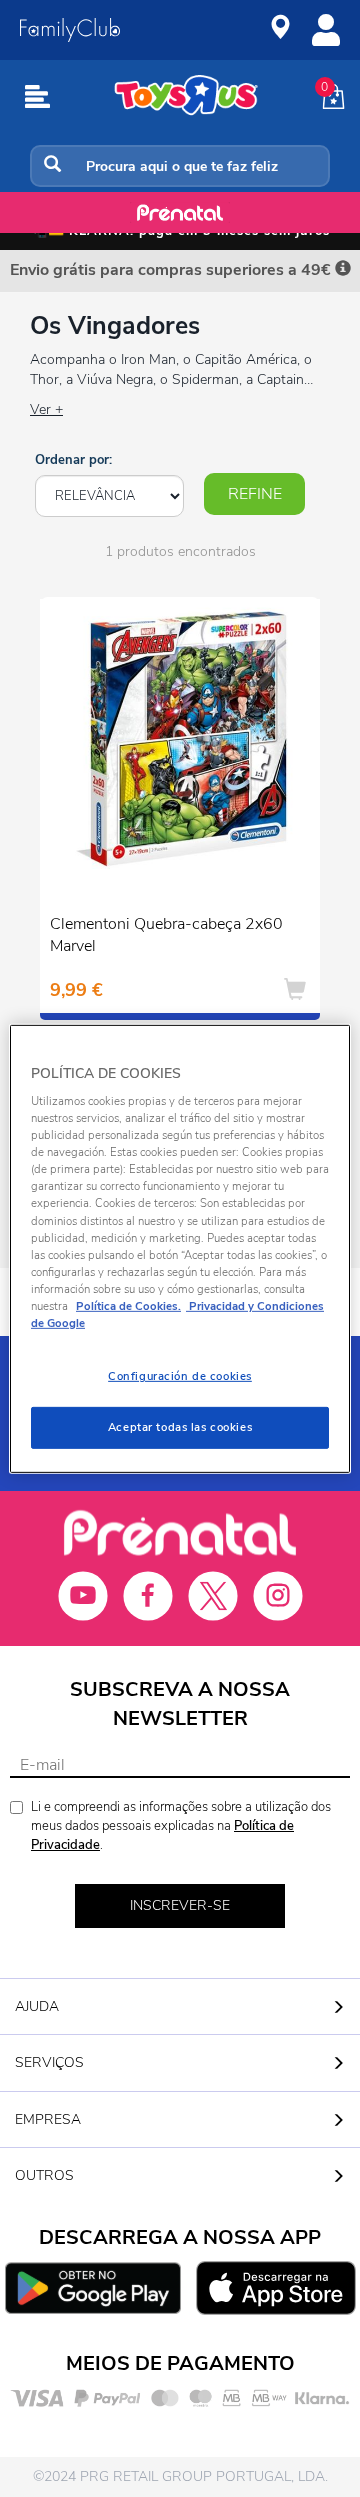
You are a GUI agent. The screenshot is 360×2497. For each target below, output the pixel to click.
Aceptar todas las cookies (180, 1427)
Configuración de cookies (180, 1376)
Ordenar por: (73, 460)
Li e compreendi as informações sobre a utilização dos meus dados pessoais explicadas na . (181, 1825)
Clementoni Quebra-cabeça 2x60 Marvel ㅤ (166, 935)
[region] (180, 1248)
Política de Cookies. (128, 1306)
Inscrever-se (180, 1905)
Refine (255, 494)
